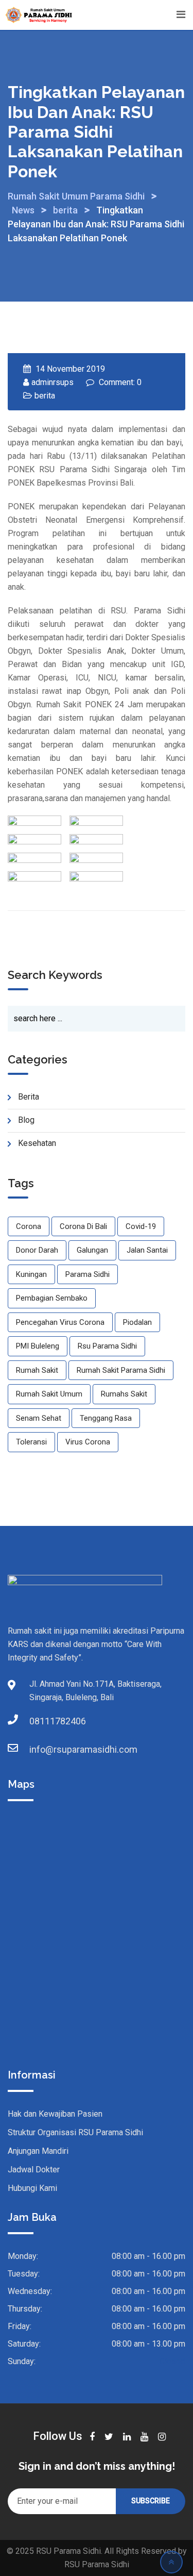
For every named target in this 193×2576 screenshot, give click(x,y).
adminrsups (52, 382)
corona (29, 1226)
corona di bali (83, 1226)
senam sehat (39, 1418)
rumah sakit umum (49, 1394)
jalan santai (147, 1250)
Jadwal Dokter (34, 2170)
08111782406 (40, 1721)
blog (26, 1120)
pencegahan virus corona (60, 1322)
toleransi (31, 1442)
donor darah (37, 1250)
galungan (92, 1250)
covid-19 (141, 1226)
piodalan (137, 1322)
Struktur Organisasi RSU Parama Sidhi (75, 2132)
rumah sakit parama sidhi (121, 1370)
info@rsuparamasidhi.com (40, 1749)
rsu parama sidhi (107, 1346)
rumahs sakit (124, 1394)
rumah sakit (37, 1370)
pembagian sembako (52, 1298)
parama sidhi (87, 1274)
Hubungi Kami (32, 2188)
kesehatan (37, 1143)
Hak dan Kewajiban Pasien (55, 2114)
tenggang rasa (106, 1418)
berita (45, 396)
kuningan (31, 1274)
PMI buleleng (38, 1346)
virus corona (88, 1442)
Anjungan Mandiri (38, 2151)
